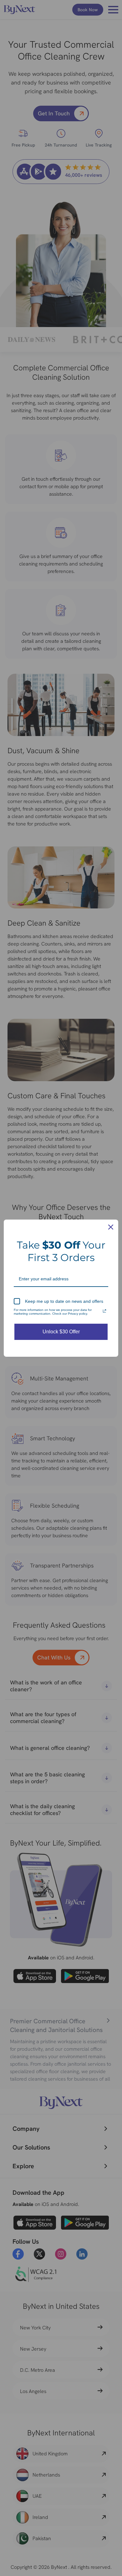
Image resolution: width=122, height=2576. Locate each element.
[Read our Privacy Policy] (104, 1311)
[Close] (111, 1227)
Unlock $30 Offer (61, 1332)
